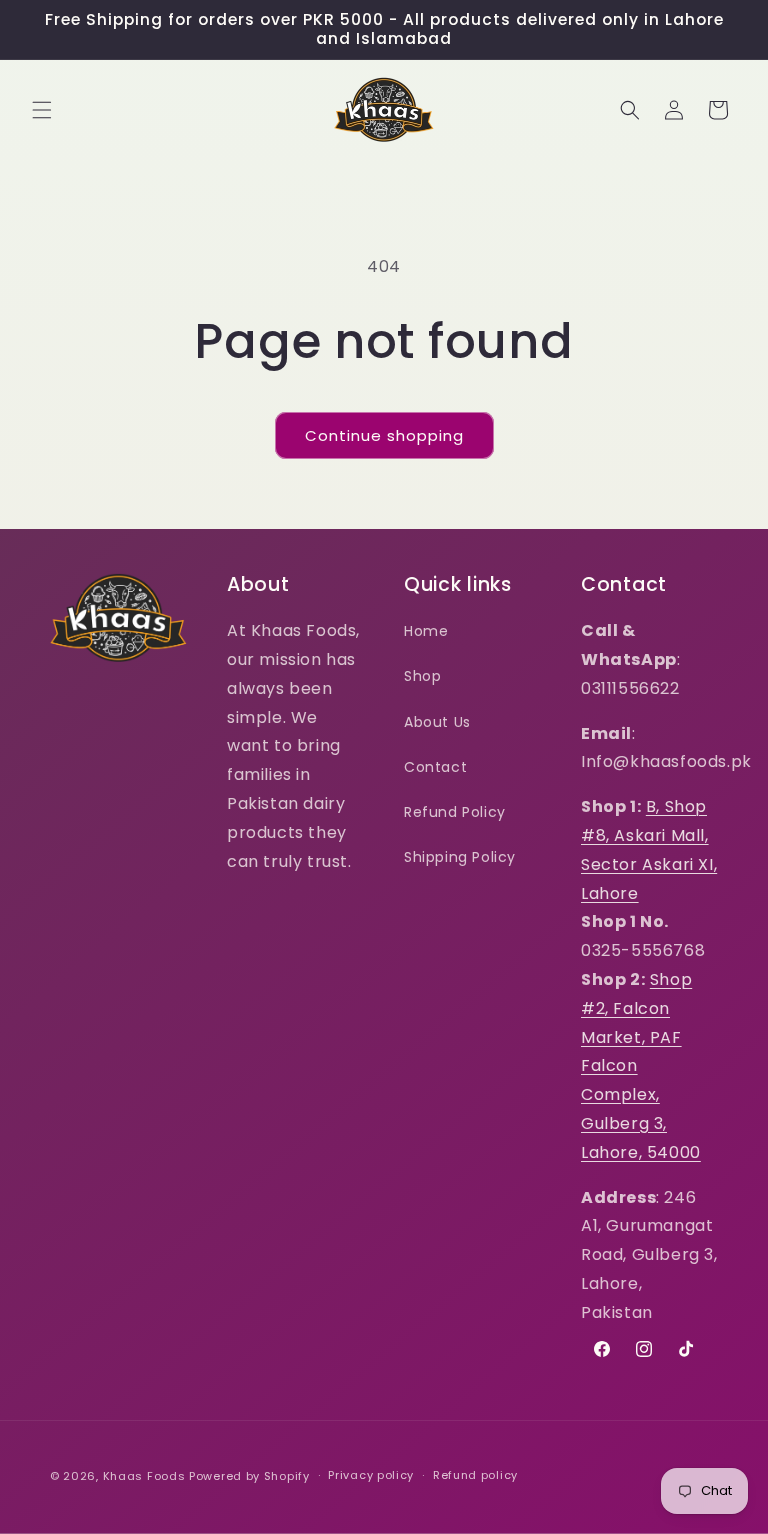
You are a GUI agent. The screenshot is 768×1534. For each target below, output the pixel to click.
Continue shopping (384, 435)
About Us (437, 722)
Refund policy (475, 1475)
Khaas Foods (144, 1476)
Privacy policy (371, 1475)
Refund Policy (455, 812)
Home (426, 631)
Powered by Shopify (249, 1476)
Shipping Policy (460, 857)
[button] (42, 110)
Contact (435, 767)
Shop (422, 676)
